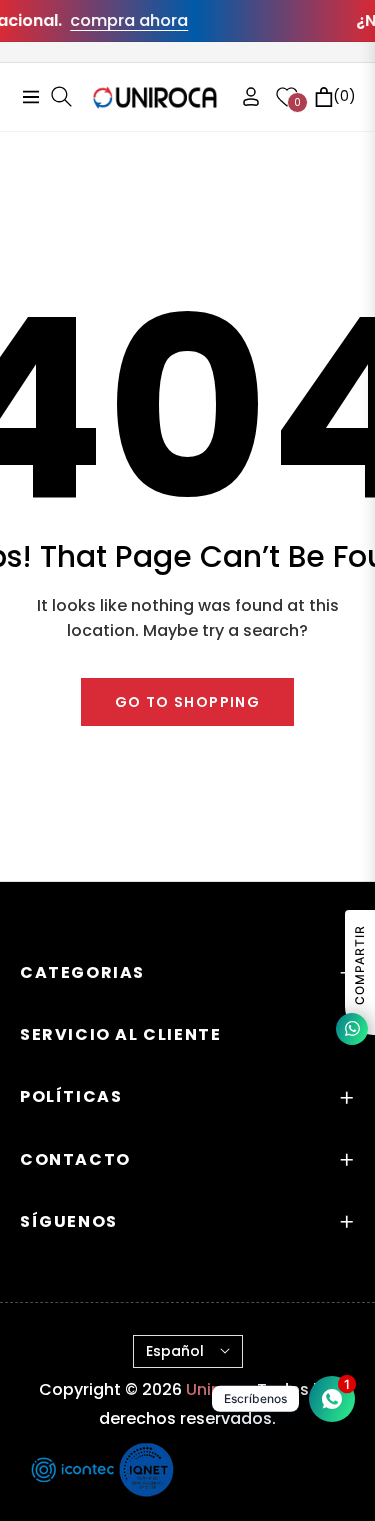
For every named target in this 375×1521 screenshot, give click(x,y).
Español (175, 1351)
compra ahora (122, 20)
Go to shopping (188, 702)
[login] (243, 96)
